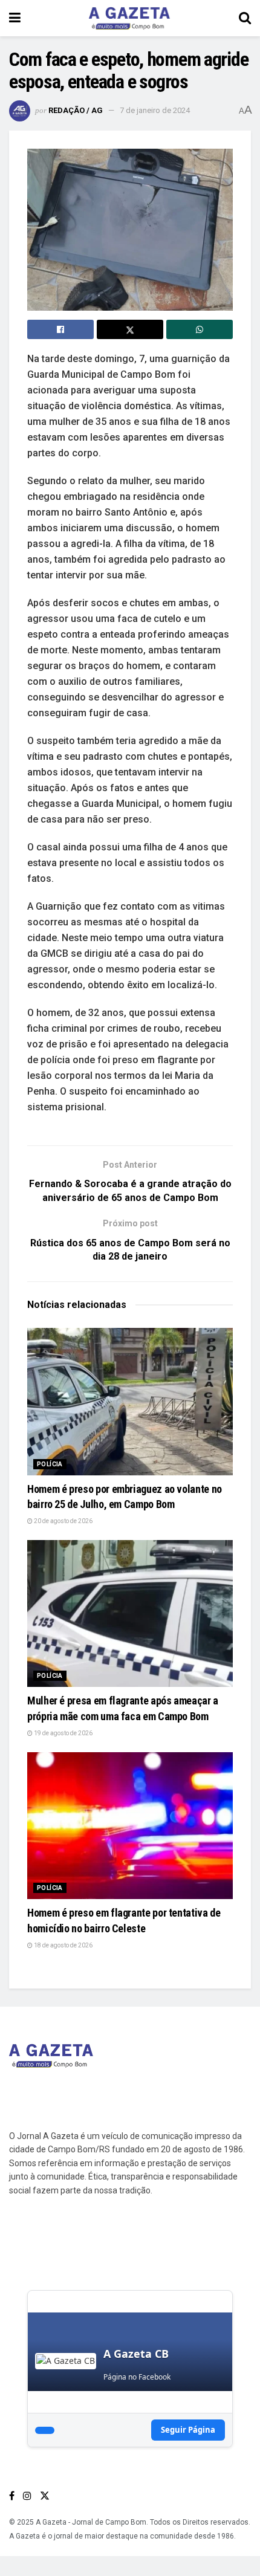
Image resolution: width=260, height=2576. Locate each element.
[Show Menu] (15, 18)
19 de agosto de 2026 (63, 1733)
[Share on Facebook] (60, 329)
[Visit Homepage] (129, 18)
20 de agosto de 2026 (63, 1521)
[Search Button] (245, 18)
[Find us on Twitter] (45, 2496)
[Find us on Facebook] (12, 2496)
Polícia (50, 1464)
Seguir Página (188, 2430)
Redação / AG (76, 110)
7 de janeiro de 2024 (155, 110)
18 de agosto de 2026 (63, 1945)
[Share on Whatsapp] (200, 329)
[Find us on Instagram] (27, 2496)
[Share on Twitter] (130, 329)
